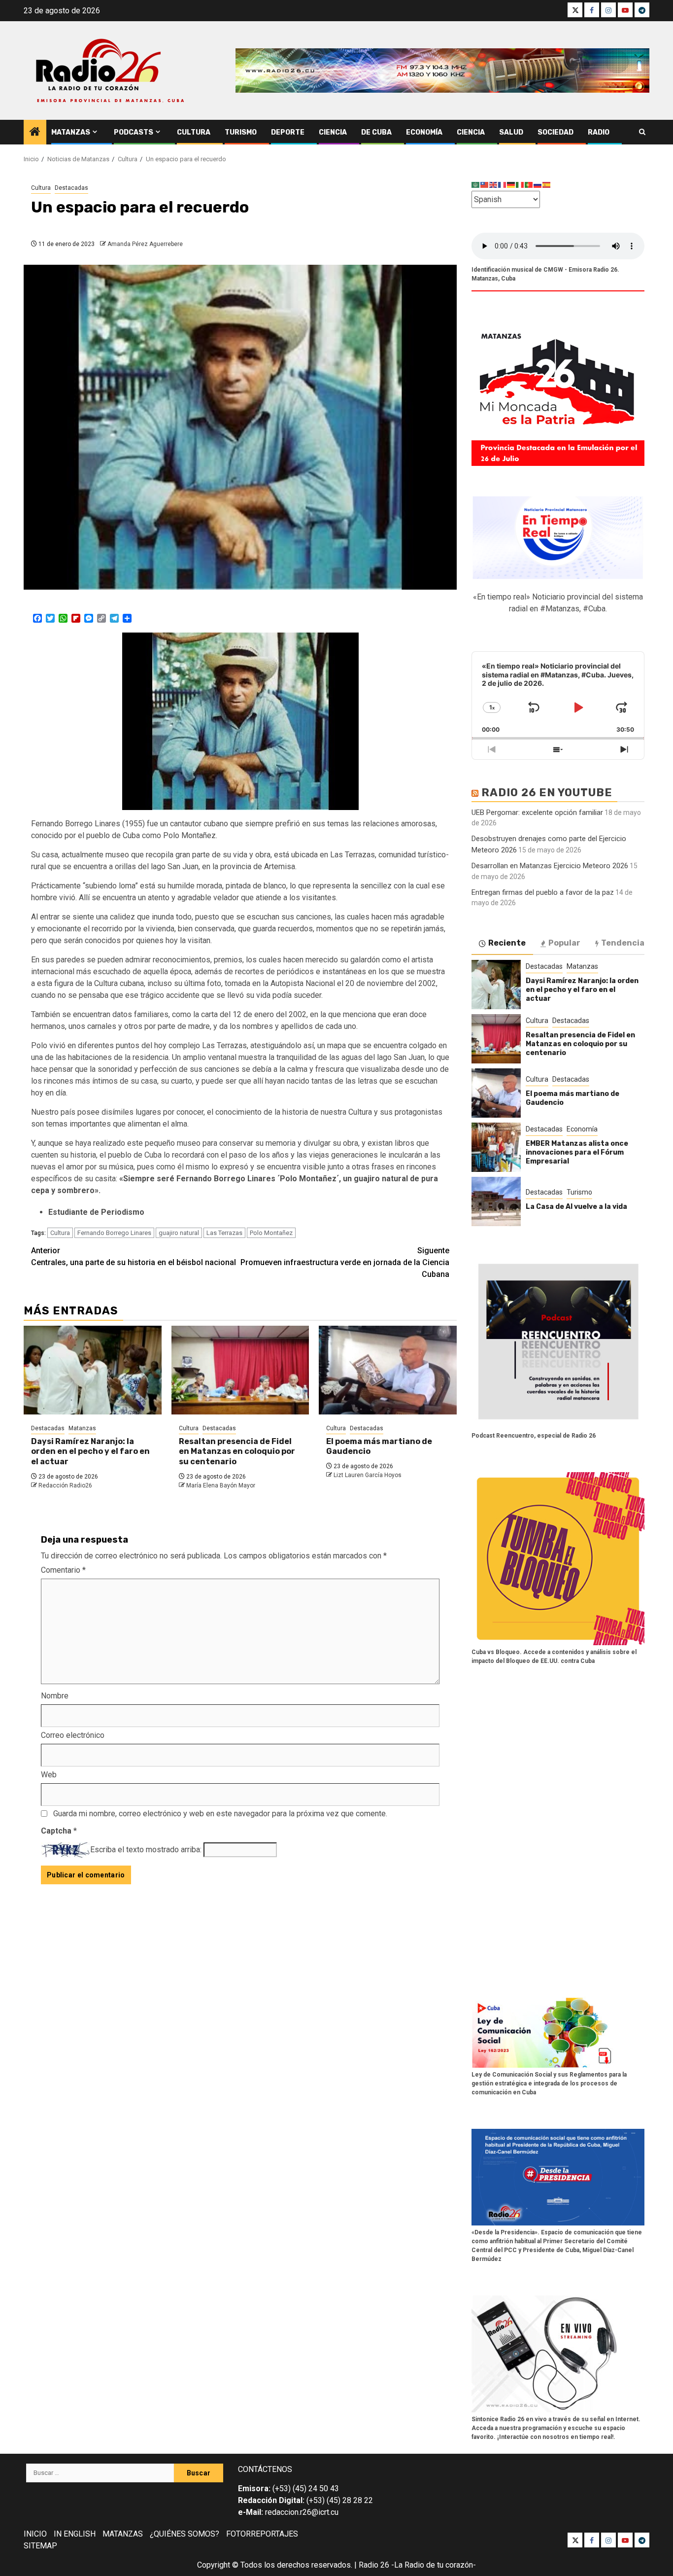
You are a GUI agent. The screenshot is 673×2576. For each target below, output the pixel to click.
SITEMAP (40, 2546)
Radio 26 (374, 2565)
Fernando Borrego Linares (114, 1233)
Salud (511, 132)
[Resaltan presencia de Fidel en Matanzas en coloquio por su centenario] (240, 1370)
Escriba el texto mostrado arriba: (146, 1850)
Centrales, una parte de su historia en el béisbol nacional (134, 1256)
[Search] (642, 132)
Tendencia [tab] (623, 943)
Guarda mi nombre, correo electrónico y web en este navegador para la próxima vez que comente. (220, 1814)
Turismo (241, 132)
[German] (511, 185)
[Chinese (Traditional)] (485, 185)
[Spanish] (547, 185)
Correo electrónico (73, 1735)
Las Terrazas (224, 1233)
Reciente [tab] (507, 943)
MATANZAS (123, 2534)
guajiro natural (179, 1233)
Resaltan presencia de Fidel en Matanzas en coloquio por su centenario (237, 1452)
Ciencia (333, 132)
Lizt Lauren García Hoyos (368, 1475)
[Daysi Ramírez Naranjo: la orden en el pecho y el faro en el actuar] (93, 1370)
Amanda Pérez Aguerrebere (145, 244)
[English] (494, 185)
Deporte (288, 132)
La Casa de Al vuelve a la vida (576, 1207)
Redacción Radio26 (65, 1485)
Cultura (194, 132)
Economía (424, 132)
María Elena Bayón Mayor (221, 1485)
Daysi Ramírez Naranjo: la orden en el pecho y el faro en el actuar (90, 1452)
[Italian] (520, 185)
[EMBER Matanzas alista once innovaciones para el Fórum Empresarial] (496, 1147)
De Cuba (376, 132)
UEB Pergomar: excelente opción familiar (537, 812)
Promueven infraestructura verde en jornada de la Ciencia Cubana (345, 1262)
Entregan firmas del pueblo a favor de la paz (543, 892)
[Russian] (538, 185)
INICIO (35, 2534)
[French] (503, 185)
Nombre (55, 1696)
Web (49, 1775)
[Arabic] (476, 185)
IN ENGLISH (75, 2534)
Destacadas (71, 188)
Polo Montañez (271, 1233)
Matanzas (71, 132)
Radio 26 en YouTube (547, 793)
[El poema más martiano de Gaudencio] (388, 1370)
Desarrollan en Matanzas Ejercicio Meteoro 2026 (550, 866)
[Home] (35, 133)
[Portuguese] (529, 185)
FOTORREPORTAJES (262, 2534)
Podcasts (134, 132)
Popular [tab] (564, 943)
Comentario (63, 1570)
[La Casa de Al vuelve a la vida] (496, 1201)
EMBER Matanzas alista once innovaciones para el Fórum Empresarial (577, 1152)
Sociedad (555, 132)
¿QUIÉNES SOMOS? (185, 2534)
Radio (599, 132)
